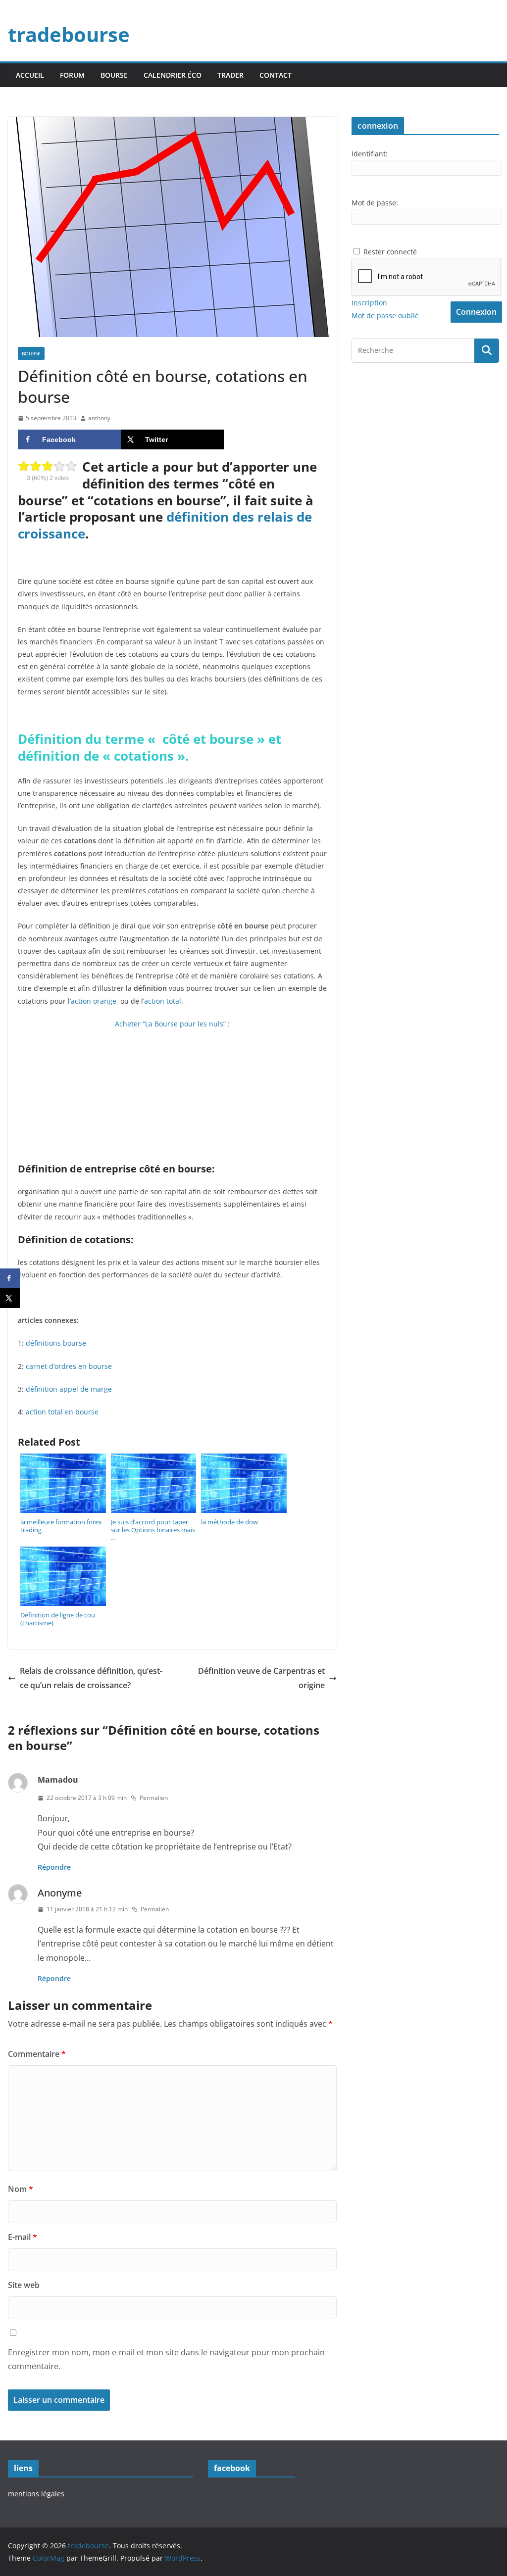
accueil (30, 75)
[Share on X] (10, 1298)
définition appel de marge (69, 1389)
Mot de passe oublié (385, 316)
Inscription (369, 303)
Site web (24, 2285)
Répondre (54, 1867)
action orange (94, 1001)
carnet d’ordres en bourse (69, 1366)
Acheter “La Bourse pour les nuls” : (172, 1024)
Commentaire (37, 2054)
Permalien (154, 1798)
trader (230, 75)
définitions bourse (56, 1343)
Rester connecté (390, 252)
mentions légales (36, 2494)
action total (163, 1001)
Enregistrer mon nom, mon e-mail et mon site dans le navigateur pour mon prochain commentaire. (166, 2359)
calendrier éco (173, 75)
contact (276, 75)
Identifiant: (370, 154)
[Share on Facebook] (10, 1278)
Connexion (476, 312)
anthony (99, 418)
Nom (21, 2189)
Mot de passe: (375, 203)
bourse (114, 75)
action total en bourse (62, 1412)
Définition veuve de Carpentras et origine (261, 1678)
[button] (172, 227)
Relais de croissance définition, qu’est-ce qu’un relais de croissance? (91, 1678)
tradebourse (69, 34)
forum (72, 75)
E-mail (23, 2237)
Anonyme (60, 1893)
